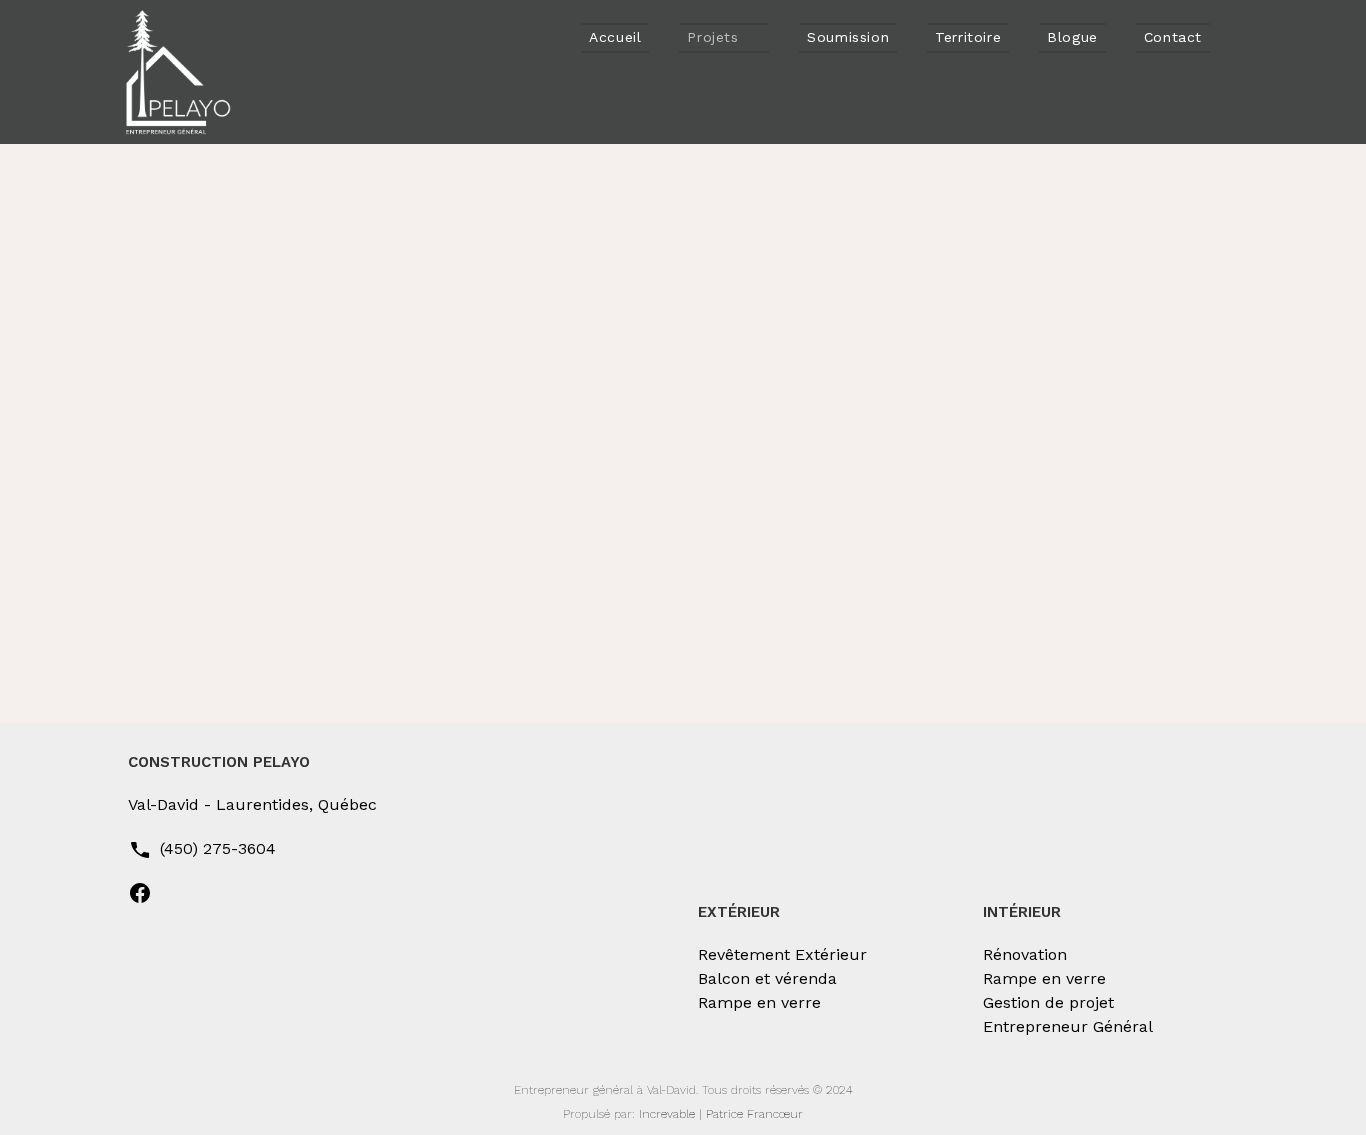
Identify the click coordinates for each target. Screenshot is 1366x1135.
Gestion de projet (1048, 1002)
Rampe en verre (759, 1002)
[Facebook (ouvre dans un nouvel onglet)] (1247, 37)
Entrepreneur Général (1068, 1026)
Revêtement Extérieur (782, 954)
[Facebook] (140, 899)
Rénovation (1025, 954)
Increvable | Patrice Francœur (721, 1114)
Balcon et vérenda (767, 978)
